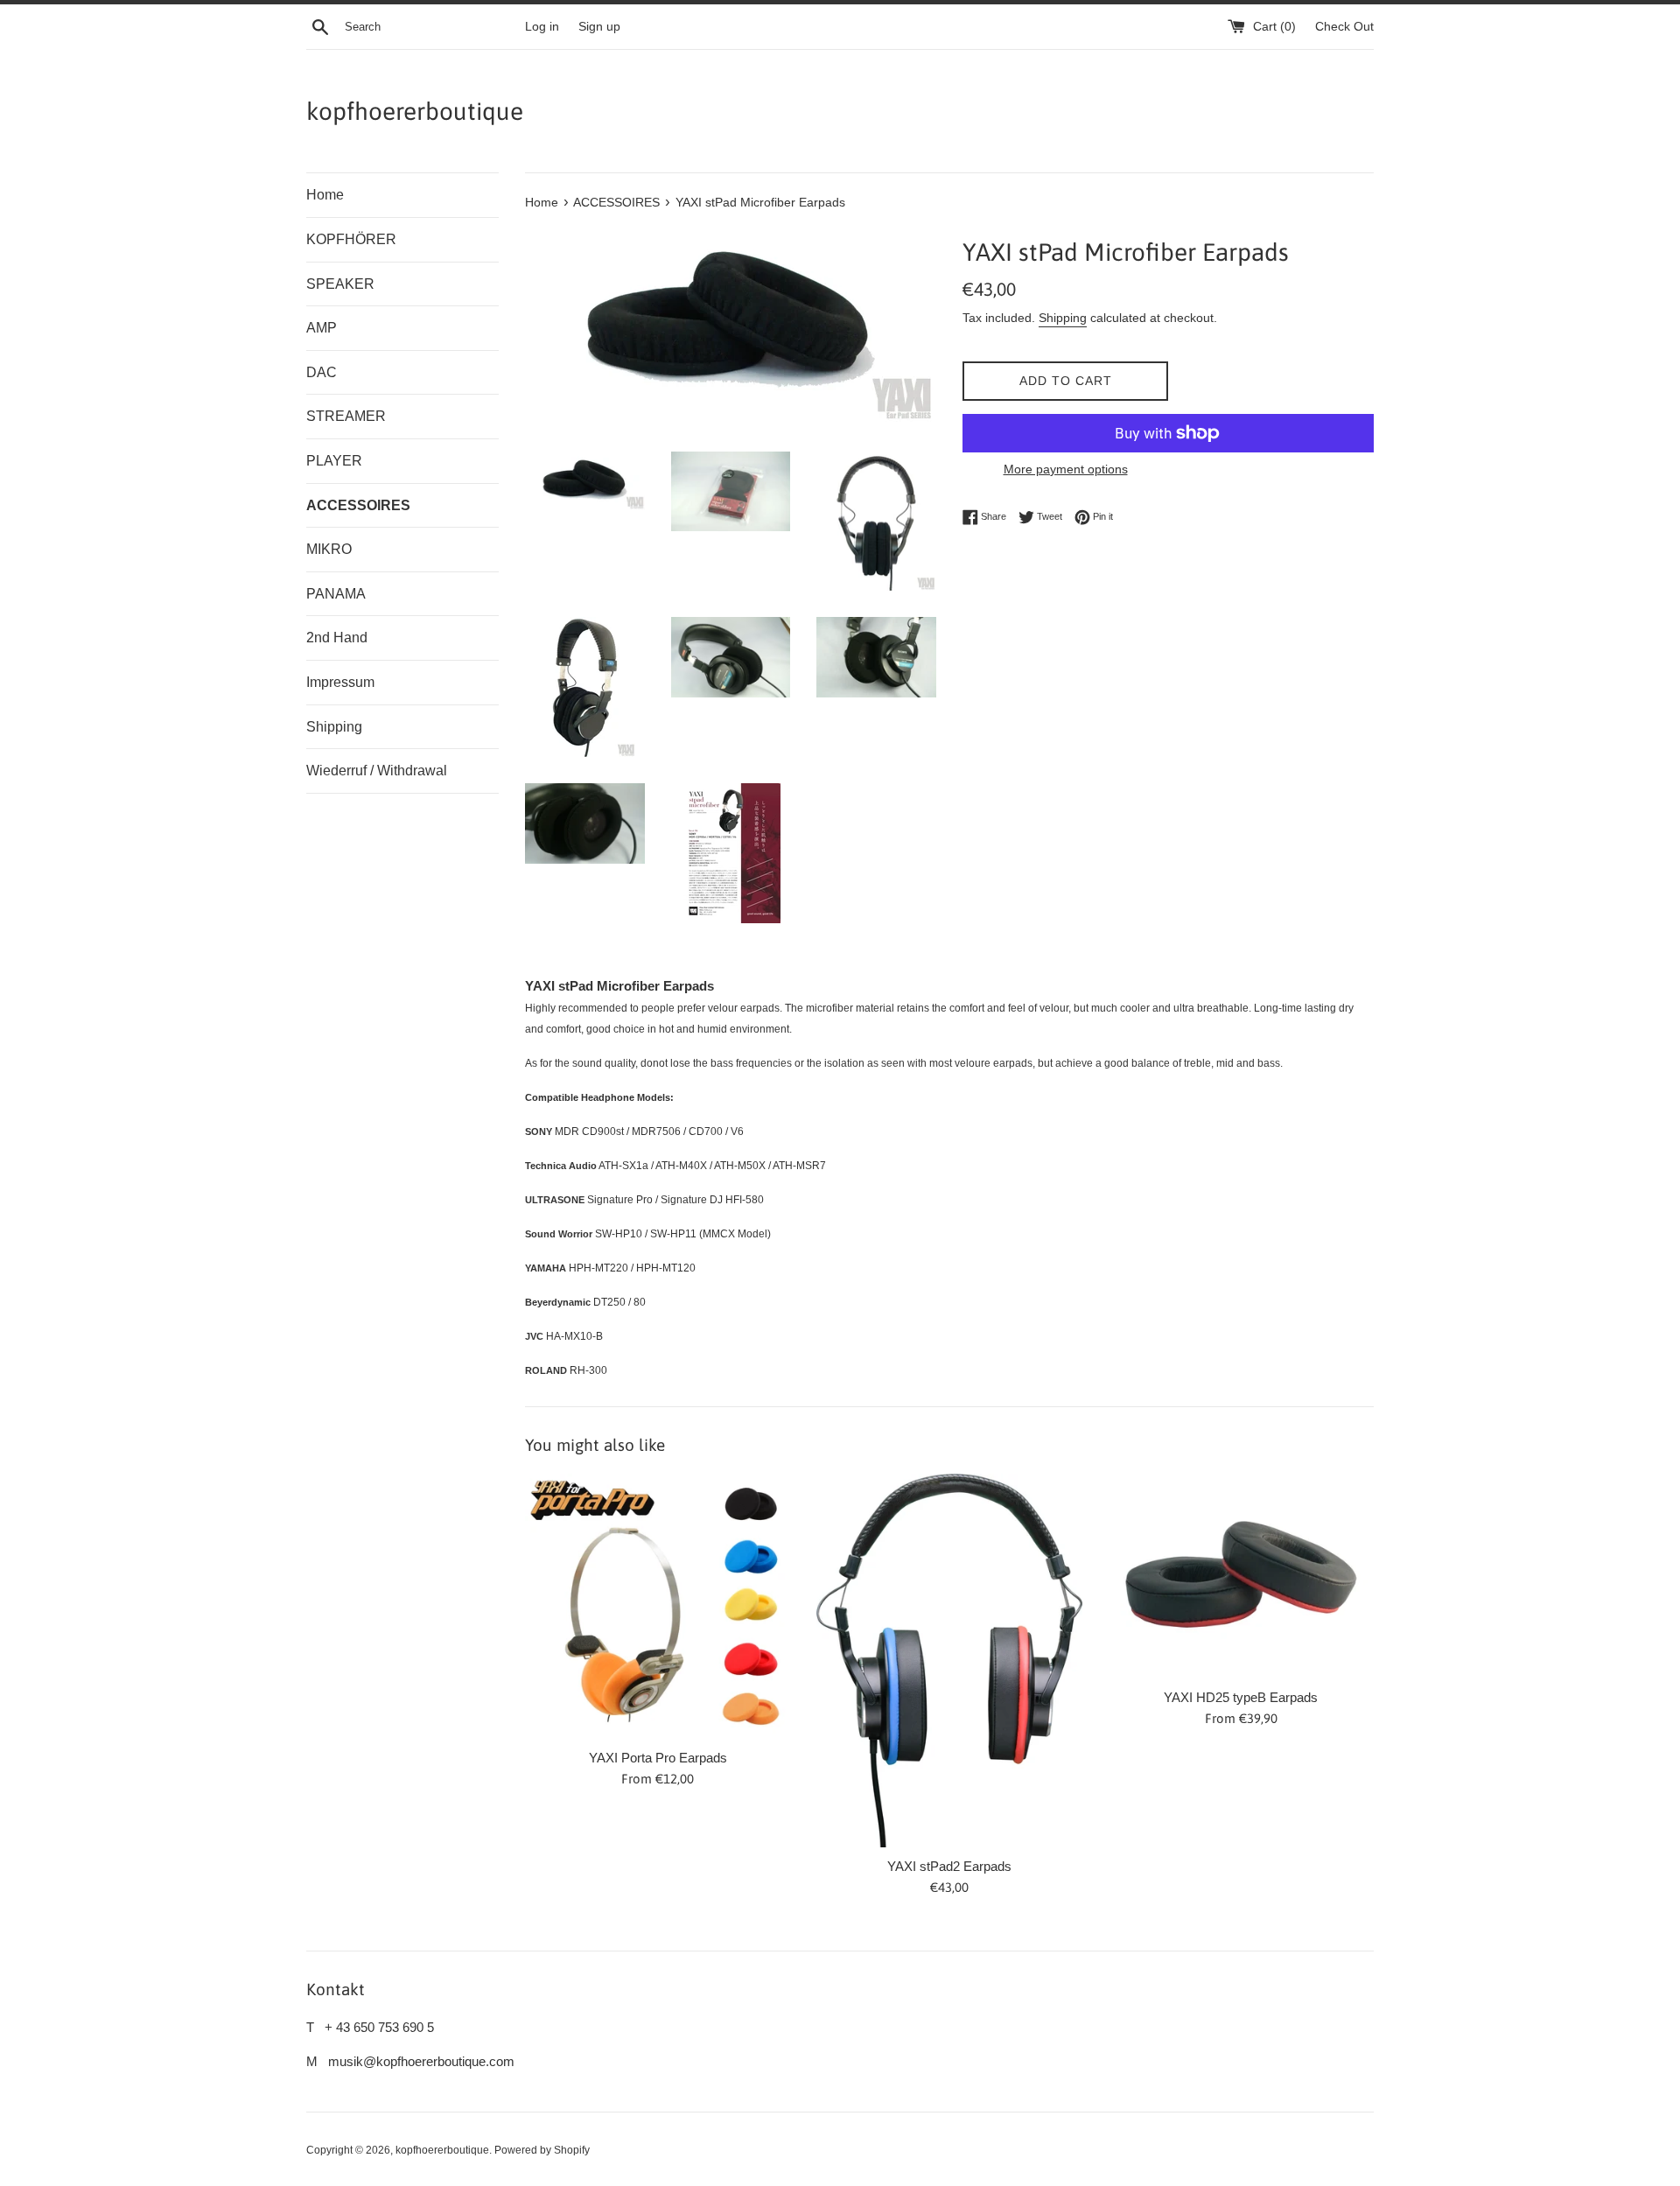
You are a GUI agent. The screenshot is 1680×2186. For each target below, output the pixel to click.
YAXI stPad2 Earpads (949, 1866)
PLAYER (334, 461)
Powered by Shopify (542, 2150)
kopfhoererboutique (415, 111)
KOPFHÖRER (351, 239)
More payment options (1066, 469)
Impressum (340, 682)
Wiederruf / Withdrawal (377, 771)
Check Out (1344, 27)
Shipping (334, 727)
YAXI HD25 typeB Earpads (1241, 1697)
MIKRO (329, 549)
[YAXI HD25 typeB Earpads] (1241, 1576)
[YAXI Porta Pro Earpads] (658, 1606)
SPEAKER (340, 284)
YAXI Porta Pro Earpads (658, 1758)
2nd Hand (337, 638)
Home (325, 195)
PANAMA (336, 594)
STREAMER (346, 416)
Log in (542, 27)
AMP (322, 328)
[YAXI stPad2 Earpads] (949, 1661)
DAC (322, 372)
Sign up (599, 27)
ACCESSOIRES (358, 505)
